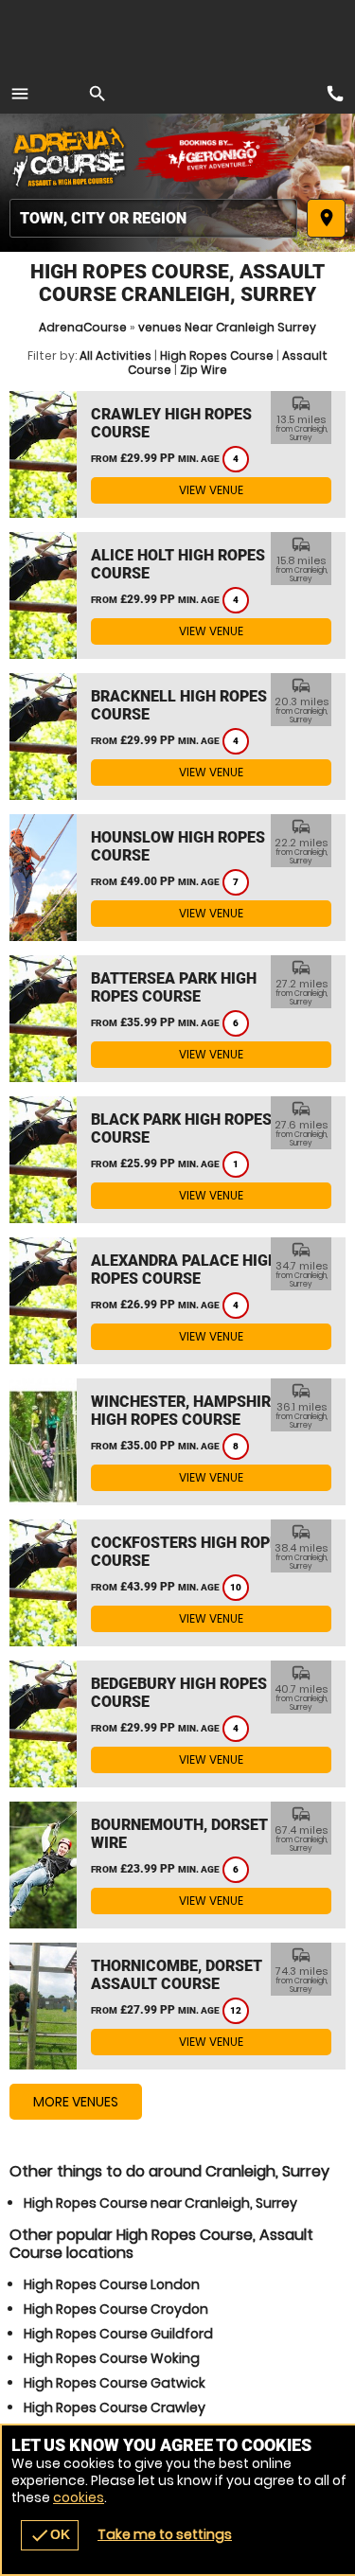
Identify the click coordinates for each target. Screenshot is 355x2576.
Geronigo (215, 156)
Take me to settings (165, 2534)
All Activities (115, 355)
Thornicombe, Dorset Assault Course (177, 1975)
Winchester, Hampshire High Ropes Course (185, 1411)
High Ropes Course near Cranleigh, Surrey (160, 2203)
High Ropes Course (217, 355)
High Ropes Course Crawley (115, 2407)
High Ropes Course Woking (112, 2358)
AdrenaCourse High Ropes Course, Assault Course (71, 156)
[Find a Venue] (153, 218)
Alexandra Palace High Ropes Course (185, 1270)
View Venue (211, 490)
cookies (79, 2497)
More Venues (76, 2102)
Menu (20, 94)
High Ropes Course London (112, 2284)
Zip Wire (204, 370)
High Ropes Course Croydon (116, 2309)
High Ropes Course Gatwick (115, 2383)
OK (50, 2535)
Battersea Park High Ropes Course (174, 987)
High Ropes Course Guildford (118, 2334)
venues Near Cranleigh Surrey (227, 327)
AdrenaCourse (83, 327)
